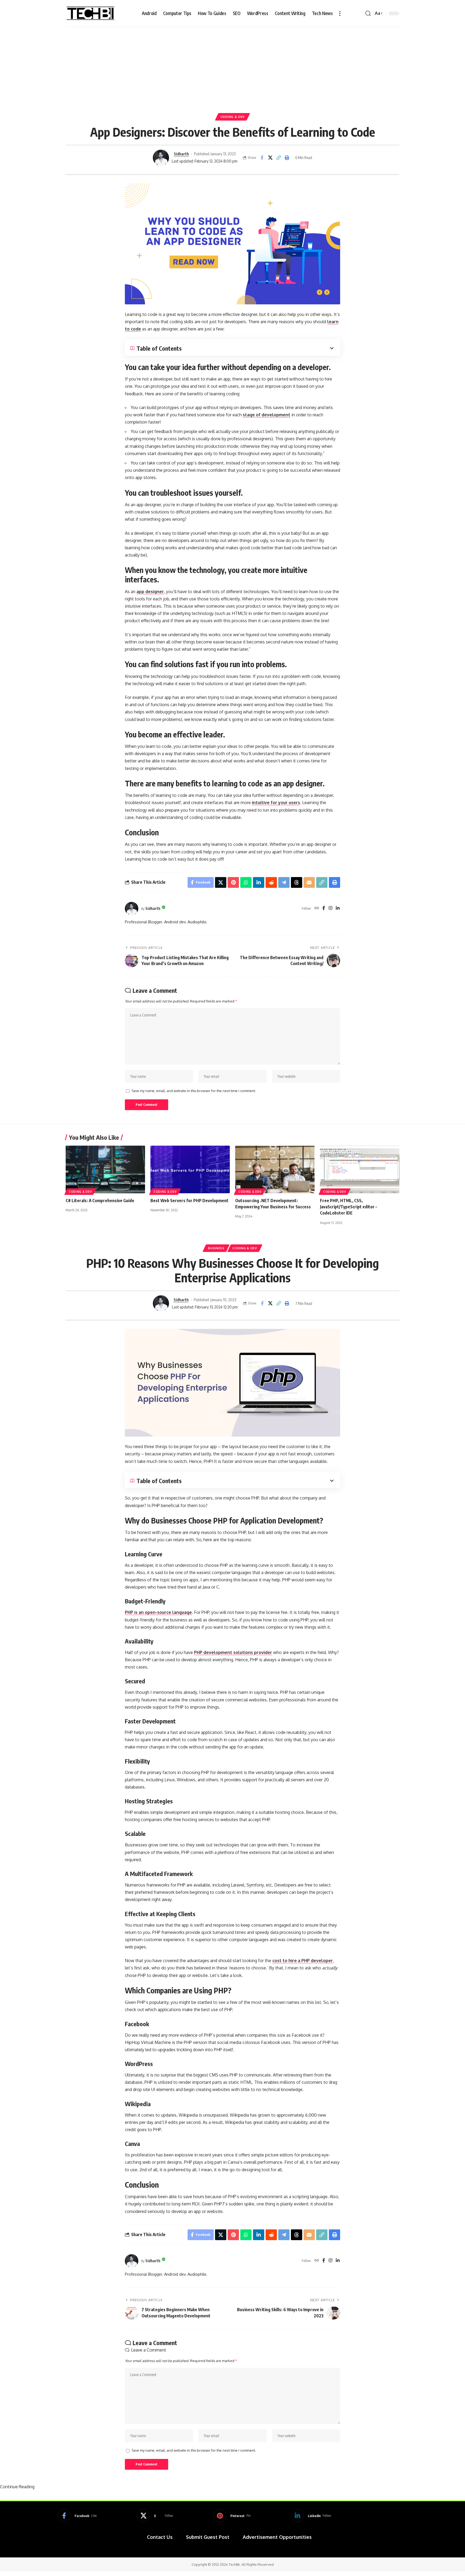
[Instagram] (330, 908)
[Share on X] (270, 158)
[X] (155, 2516)
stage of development (267, 415)
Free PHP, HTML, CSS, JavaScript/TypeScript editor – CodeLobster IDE (348, 1207)
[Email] (309, 882)
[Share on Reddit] (271, 882)
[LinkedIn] (338, 908)
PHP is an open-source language (158, 1612)
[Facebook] (324, 908)
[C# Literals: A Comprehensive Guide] (105, 1169)
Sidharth (181, 154)
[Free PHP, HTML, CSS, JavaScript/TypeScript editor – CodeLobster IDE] (360, 1169)
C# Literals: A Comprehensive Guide (100, 1201)
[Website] (317, 908)
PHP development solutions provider (233, 1652)
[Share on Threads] (297, 882)
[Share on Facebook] (262, 158)
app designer (150, 592)
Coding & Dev (232, 117)
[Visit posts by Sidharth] (161, 158)
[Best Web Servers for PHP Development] (190, 1169)
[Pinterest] (232, 2516)
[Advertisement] (232, 67)
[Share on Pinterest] (233, 882)
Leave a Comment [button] (149, 2350)
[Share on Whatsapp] (246, 882)
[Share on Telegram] (284, 882)
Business (216, 1248)
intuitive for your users (276, 803)
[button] (340, 13)
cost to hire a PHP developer (303, 1961)
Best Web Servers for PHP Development (189, 1201)
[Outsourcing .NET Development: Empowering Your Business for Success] (275, 1169)
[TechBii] (91, 13)
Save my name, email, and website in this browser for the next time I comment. (194, 1091)
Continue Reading (17, 2487)
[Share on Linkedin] (259, 882)
